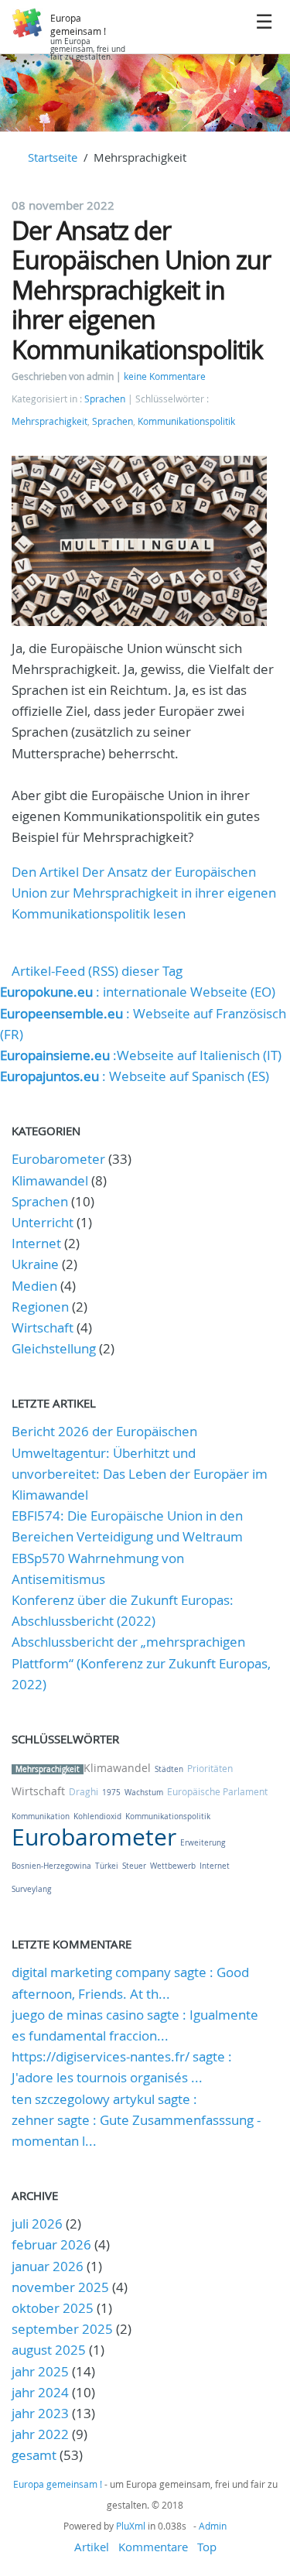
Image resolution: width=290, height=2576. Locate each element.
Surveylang (31, 1889)
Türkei (107, 1866)
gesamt (36, 2455)
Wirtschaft (43, 1327)
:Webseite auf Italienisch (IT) (141, 1055)
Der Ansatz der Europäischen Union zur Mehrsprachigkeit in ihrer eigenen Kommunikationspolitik (141, 290)
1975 (111, 1793)
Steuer (134, 1866)
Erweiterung (203, 1843)
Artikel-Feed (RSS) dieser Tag (97, 971)
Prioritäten (210, 1768)
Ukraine (35, 1264)
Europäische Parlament (217, 1791)
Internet (36, 1243)
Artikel (92, 2547)
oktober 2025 (53, 2308)
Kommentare (153, 2547)
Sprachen (105, 399)
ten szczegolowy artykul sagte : (104, 2099)
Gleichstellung (54, 1348)
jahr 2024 (40, 2392)
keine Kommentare (165, 376)
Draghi (84, 1791)
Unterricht (43, 1222)
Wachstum (144, 1793)
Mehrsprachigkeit (49, 421)
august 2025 (49, 2350)
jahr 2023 (40, 2413)
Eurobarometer (58, 1159)
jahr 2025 (40, 2371)
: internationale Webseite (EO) (138, 992)
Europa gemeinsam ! (78, 25)
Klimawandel (50, 1180)
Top (207, 2547)
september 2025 (62, 2329)
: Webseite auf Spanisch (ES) (135, 1076)
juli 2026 (37, 2224)
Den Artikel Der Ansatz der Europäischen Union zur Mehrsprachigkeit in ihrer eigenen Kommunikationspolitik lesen (144, 893)
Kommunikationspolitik (186, 421)
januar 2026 (48, 2266)
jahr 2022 (40, 2434)
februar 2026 (51, 2244)
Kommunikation (41, 1817)
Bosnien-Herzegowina (51, 1866)
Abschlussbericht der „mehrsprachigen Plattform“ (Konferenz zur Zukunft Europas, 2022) (141, 1663)
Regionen (40, 1307)
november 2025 (60, 2287)
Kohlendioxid (97, 1817)
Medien (34, 1286)
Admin (213, 2526)
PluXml (131, 2526)
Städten (169, 1769)
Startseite (53, 157)
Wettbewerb (173, 1866)
